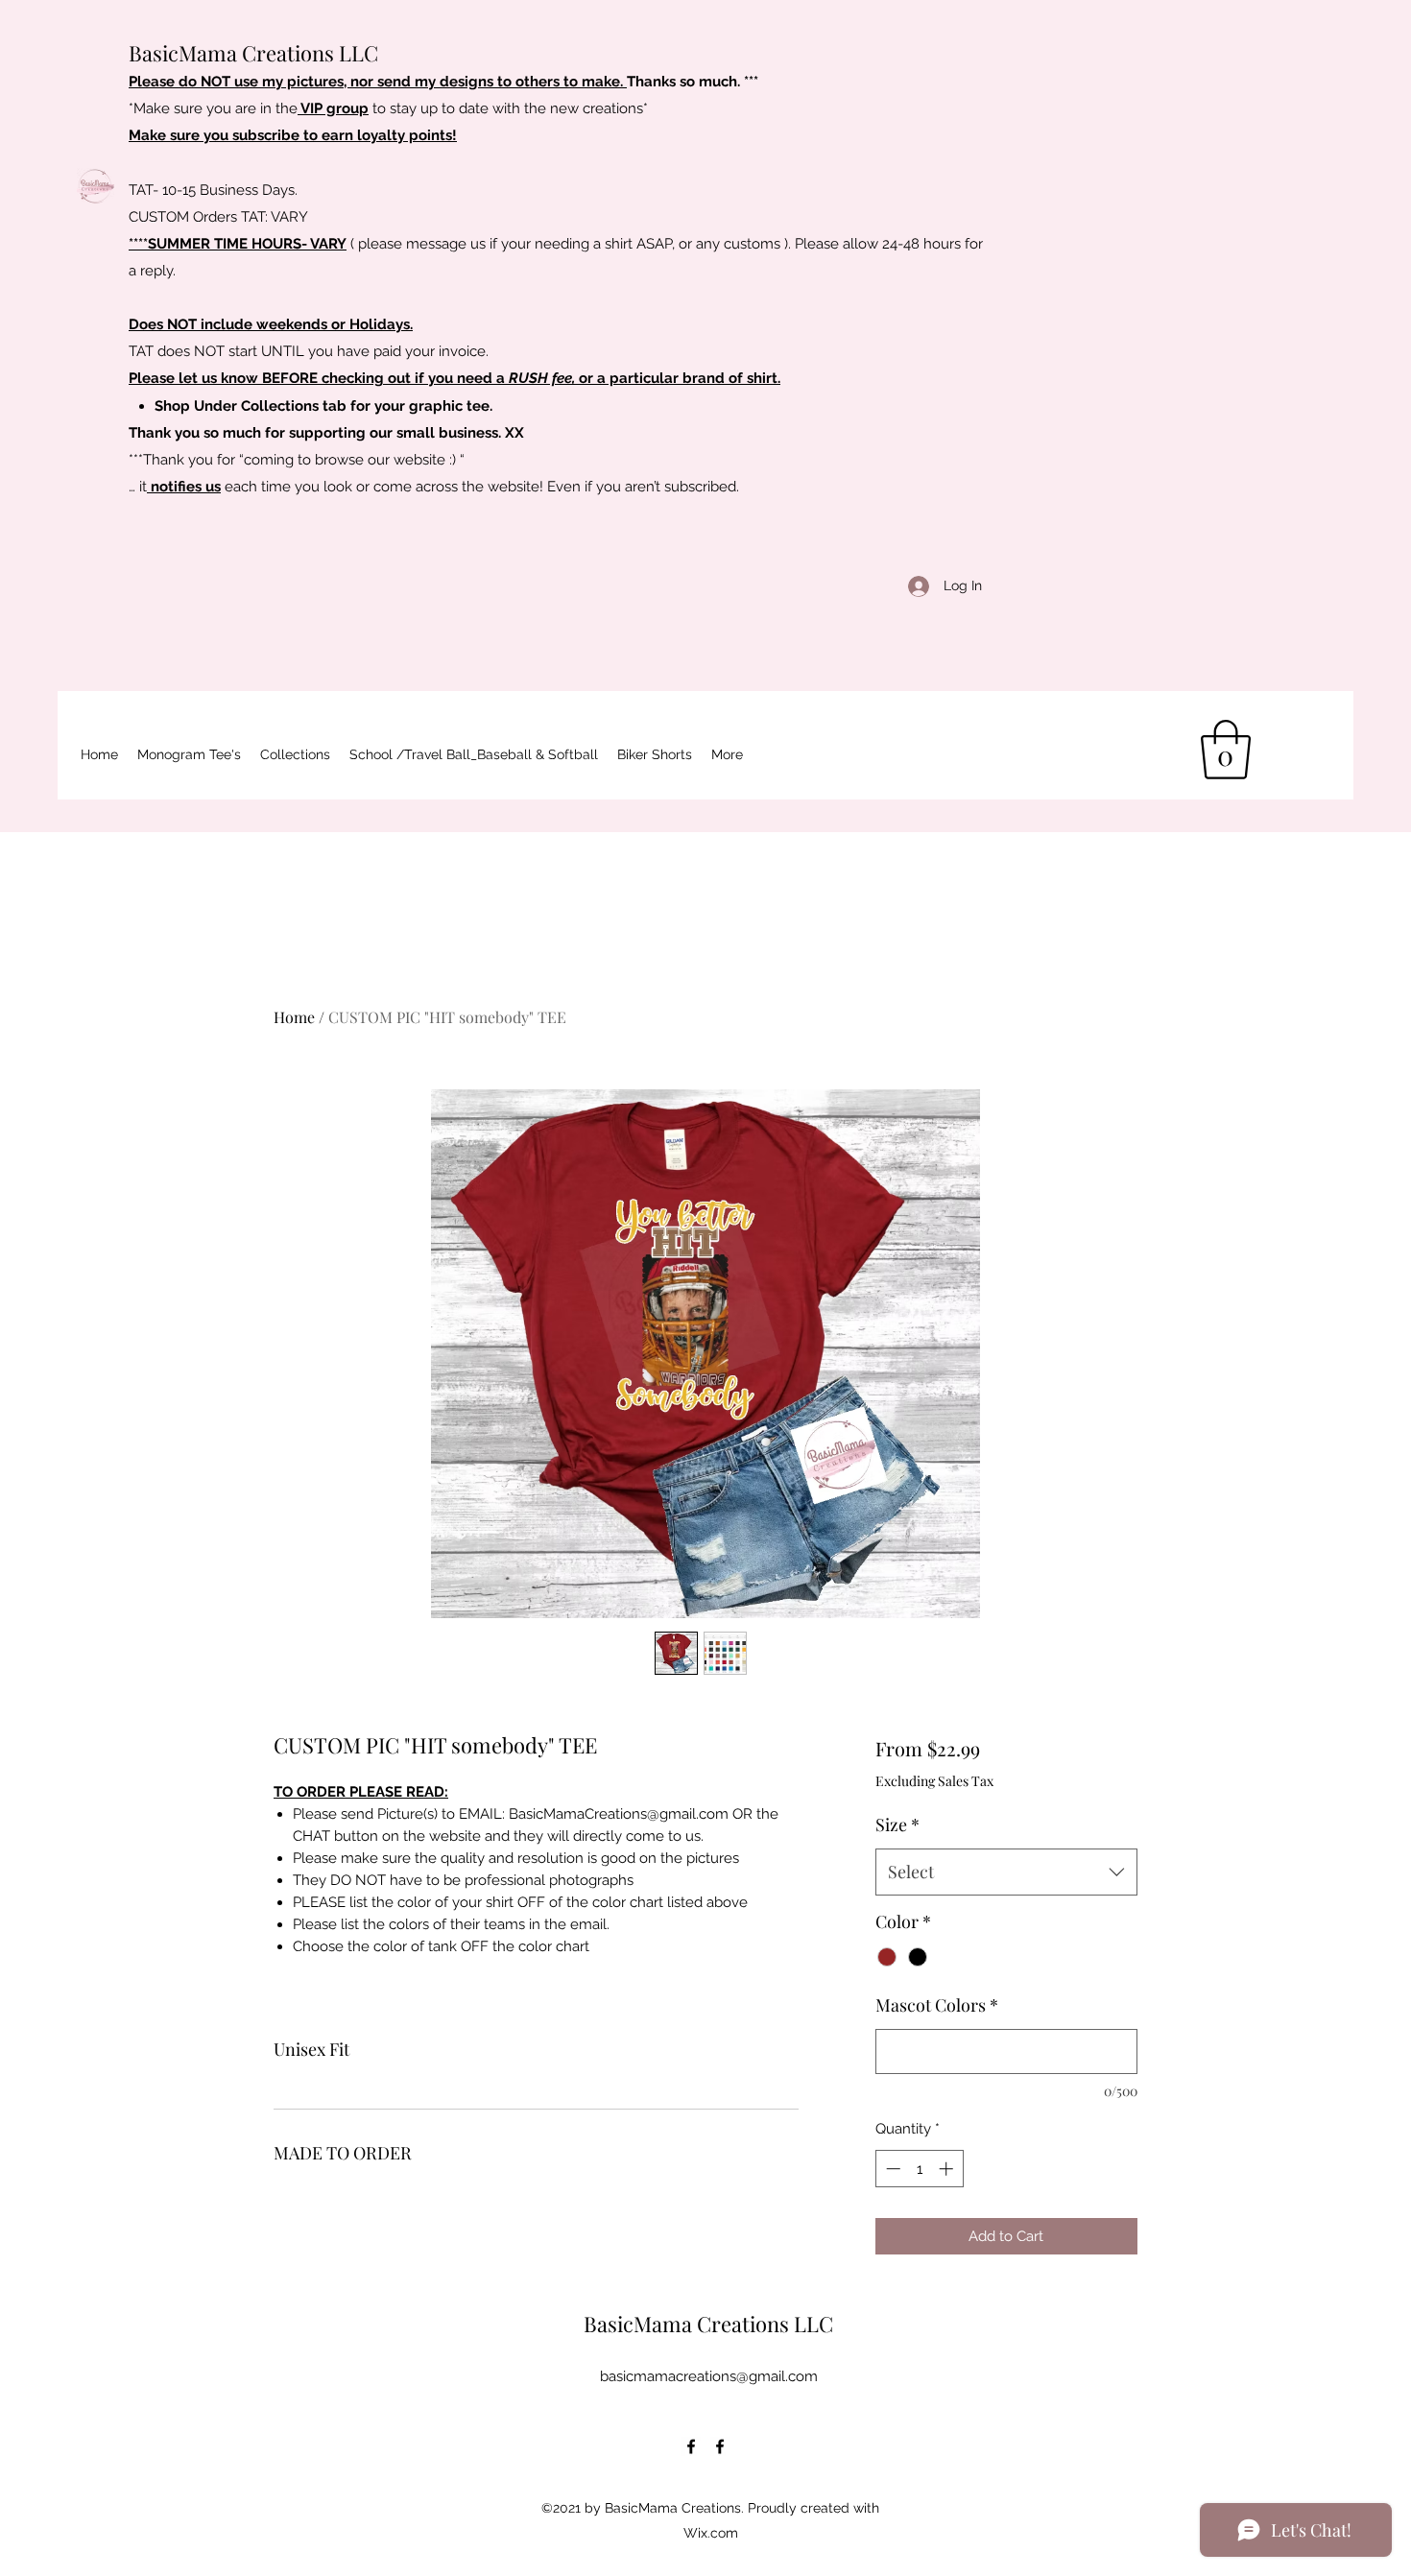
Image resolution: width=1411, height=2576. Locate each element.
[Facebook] (691, 2446)
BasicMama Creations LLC (253, 53)
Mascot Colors (937, 2005)
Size (897, 1825)
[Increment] (948, 2169)
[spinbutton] (919, 2169)
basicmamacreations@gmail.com (709, 2376)
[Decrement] (891, 2169)
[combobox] (1006, 1872)
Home (294, 1017)
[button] (474, 754)
